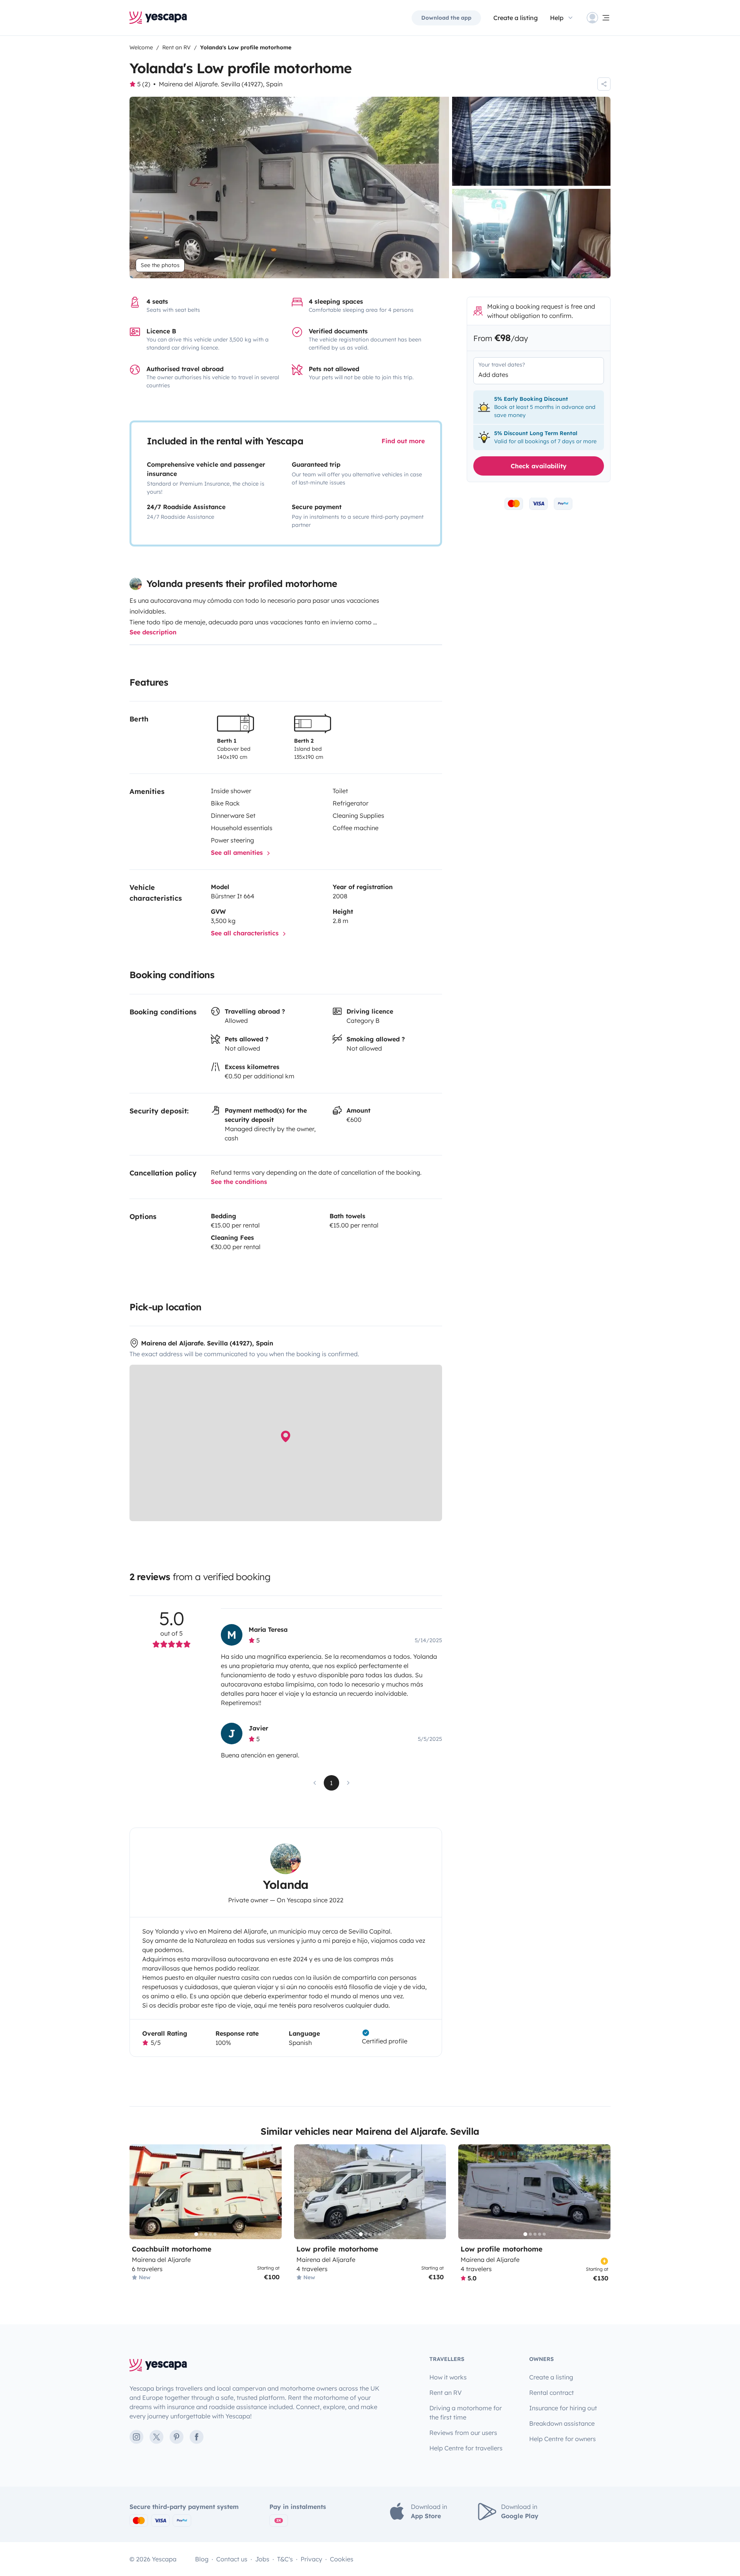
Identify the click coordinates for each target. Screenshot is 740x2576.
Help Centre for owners (563, 2439)
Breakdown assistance (562, 2423)
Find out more (403, 441)
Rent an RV (446, 2393)
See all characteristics (246, 933)
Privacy (311, 2559)
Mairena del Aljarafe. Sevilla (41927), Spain (221, 84)
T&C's (285, 2559)
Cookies (342, 2559)
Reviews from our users (463, 2433)
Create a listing (515, 18)
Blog (202, 2559)
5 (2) (144, 84)
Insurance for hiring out (563, 2408)
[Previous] (139, 2192)
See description (153, 632)
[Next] (272, 2192)
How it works (448, 2377)
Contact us (232, 2559)
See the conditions (239, 1182)
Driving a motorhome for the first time (466, 2413)
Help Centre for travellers (466, 2448)
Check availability (539, 466)
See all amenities (238, 853)
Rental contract (552, 2393)
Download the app (446, 18)
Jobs (262, 2559)
